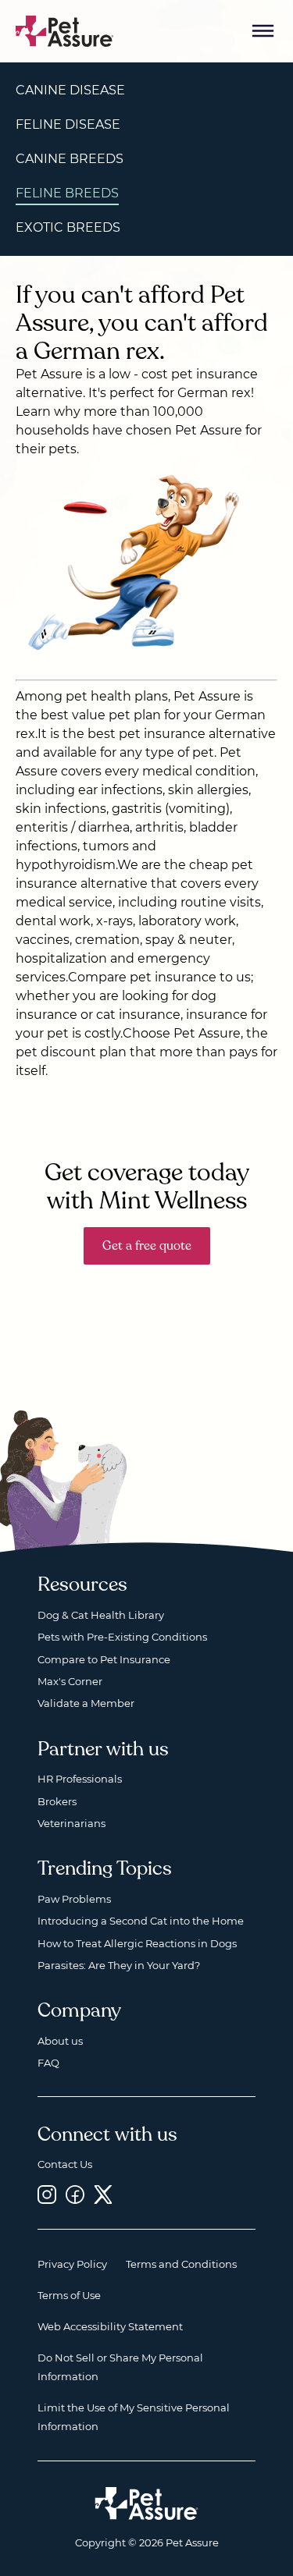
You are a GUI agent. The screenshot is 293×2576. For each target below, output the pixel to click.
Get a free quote (147, 1246)
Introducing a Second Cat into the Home (141, 1921)
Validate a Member (86, 1703)
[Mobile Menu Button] (263, 31)
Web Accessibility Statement (110, 2326)
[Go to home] (65, 30)
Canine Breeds (70, 159)
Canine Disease (70, 90)
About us (60, 2041)
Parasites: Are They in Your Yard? (119, 1965)
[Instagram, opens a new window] (47, 2195)
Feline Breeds (67, 193)
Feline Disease (68, 124)
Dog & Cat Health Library (101, 1615)
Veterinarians (71, 1823)
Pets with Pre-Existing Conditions (122, 1637)
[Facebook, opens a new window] (75, 2195)
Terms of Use (69, 2295)
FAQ (48, 2063)
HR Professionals (80, 1779)
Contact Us (65, 2164)
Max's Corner (70, 1681)
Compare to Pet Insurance (104, 1659)
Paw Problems (74, 1899)
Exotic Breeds (68, 227)
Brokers (57, 1801)
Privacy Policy (72, 2264)
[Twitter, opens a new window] (103, 2195)
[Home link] (146, 2503)
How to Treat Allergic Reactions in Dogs (137, 1943)
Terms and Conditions (181, 2264)
